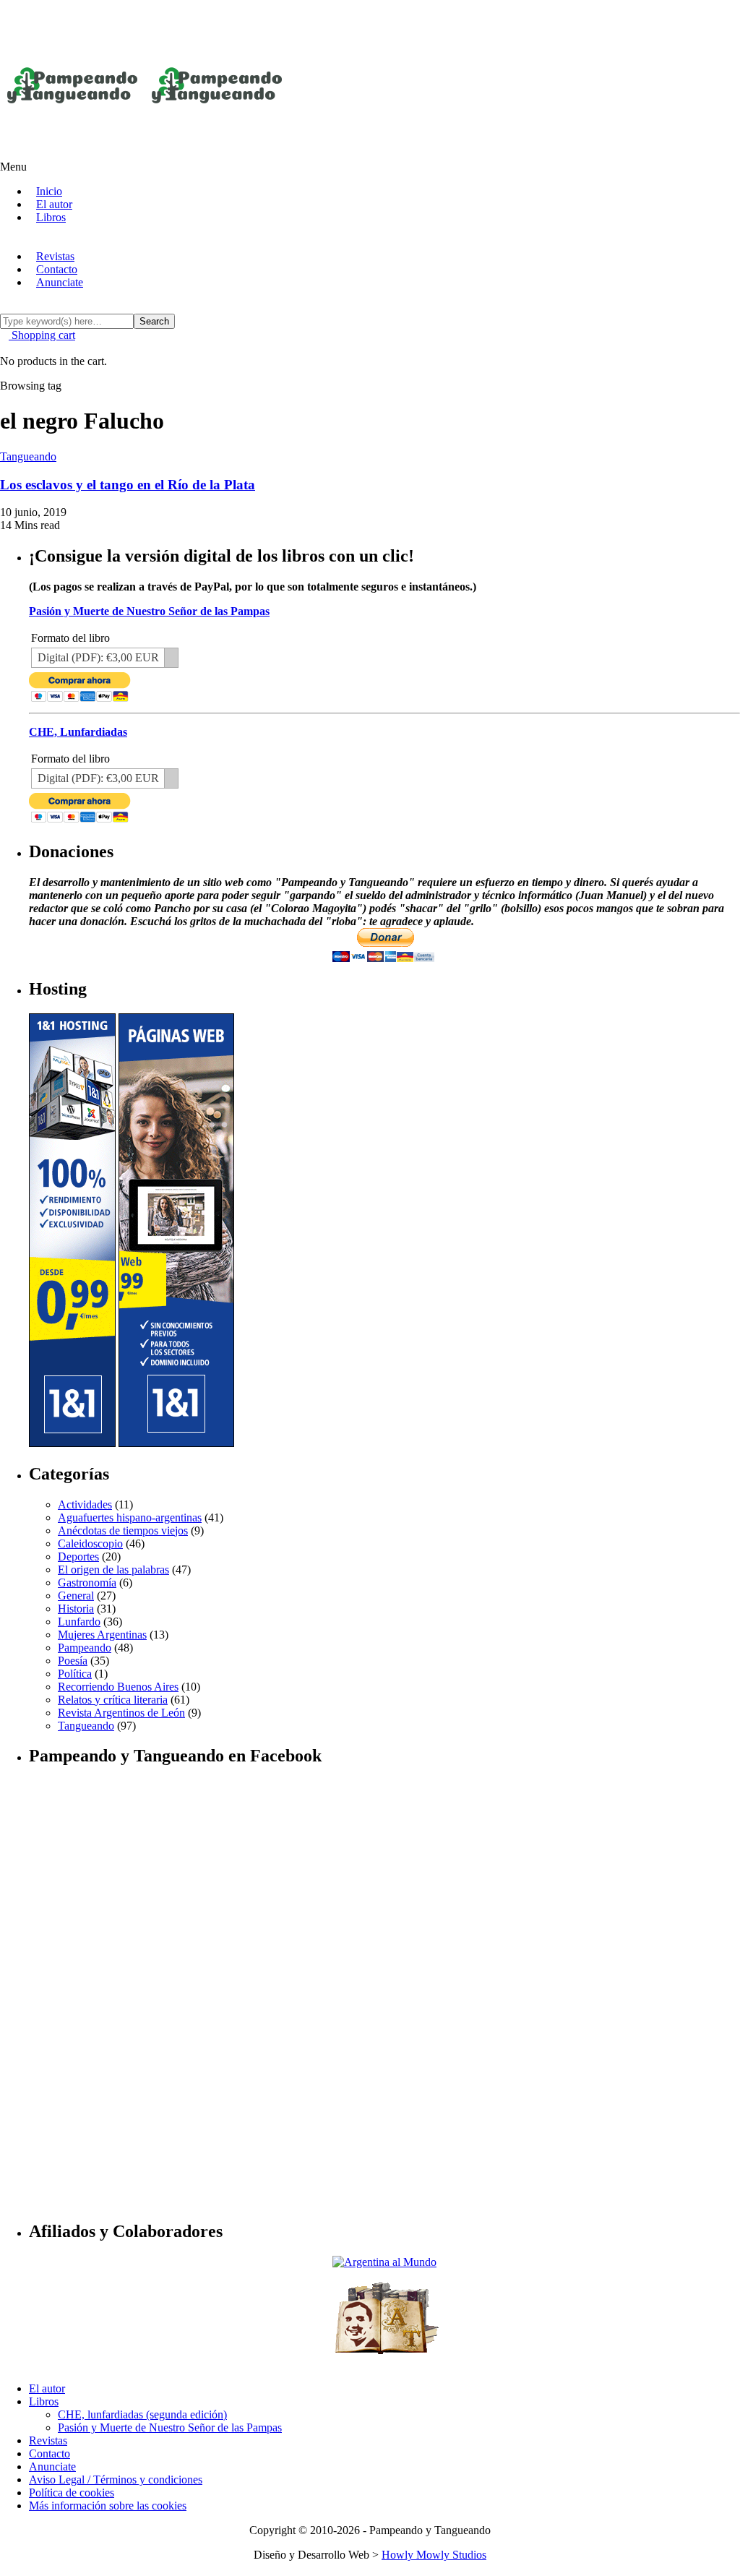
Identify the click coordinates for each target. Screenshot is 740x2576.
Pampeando (85, 1648)
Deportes (78, 1557)
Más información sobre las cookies (108, 2506)
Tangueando (86, 1726)
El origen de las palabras (113, 1570)
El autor (47, 2388)
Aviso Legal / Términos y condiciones (116, 2480)
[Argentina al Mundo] (384, 2262)
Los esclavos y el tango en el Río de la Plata (128, 485)
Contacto (50, 2453)
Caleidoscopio (90, 1544)
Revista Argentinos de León (121, 1713)
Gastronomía (87, 1583)
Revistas (48, 2440)
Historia (76, 1609)
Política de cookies (72, 2493)
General (76, 1596)
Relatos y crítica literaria (113, 1700)
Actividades (85, 1504)
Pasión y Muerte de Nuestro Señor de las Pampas (149, 611)
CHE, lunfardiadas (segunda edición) (142, 2414)
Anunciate (60, 282)
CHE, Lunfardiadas (78, 732)
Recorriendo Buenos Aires (118, 1687)
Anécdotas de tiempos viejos (123, 1530)
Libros (51, 217)
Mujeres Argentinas (102, 1635)
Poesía (73, 1661)
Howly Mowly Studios (434, 2555)
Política (75, 1674)
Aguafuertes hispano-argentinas (130, 1517)
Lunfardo (79, 1622)
